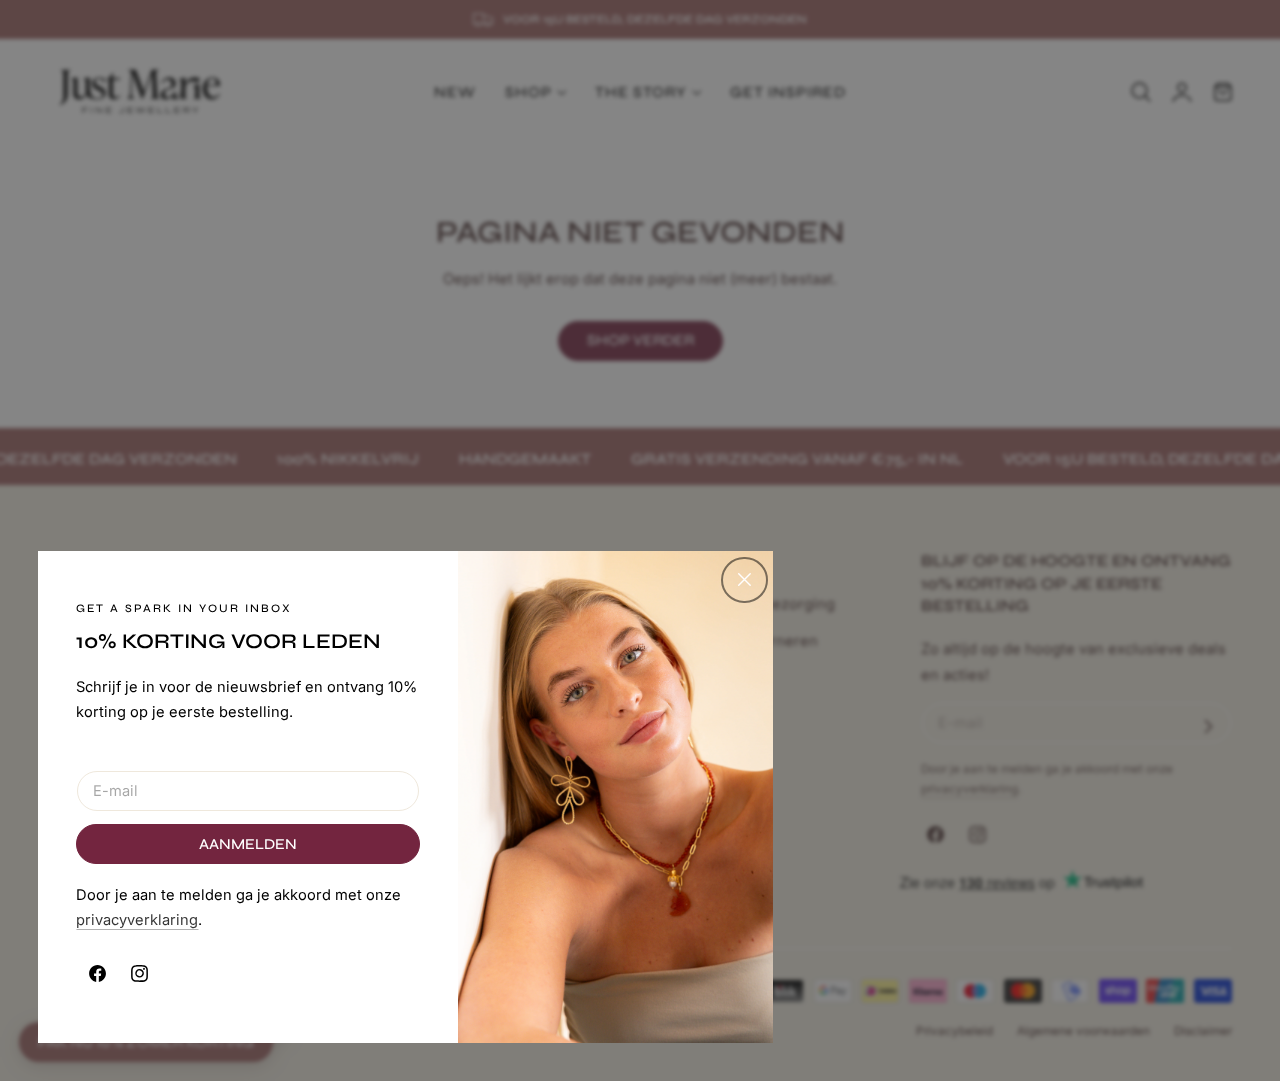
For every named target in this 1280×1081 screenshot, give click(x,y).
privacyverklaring (137, 920)
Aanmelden (248, 844)
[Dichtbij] (744, 580)
